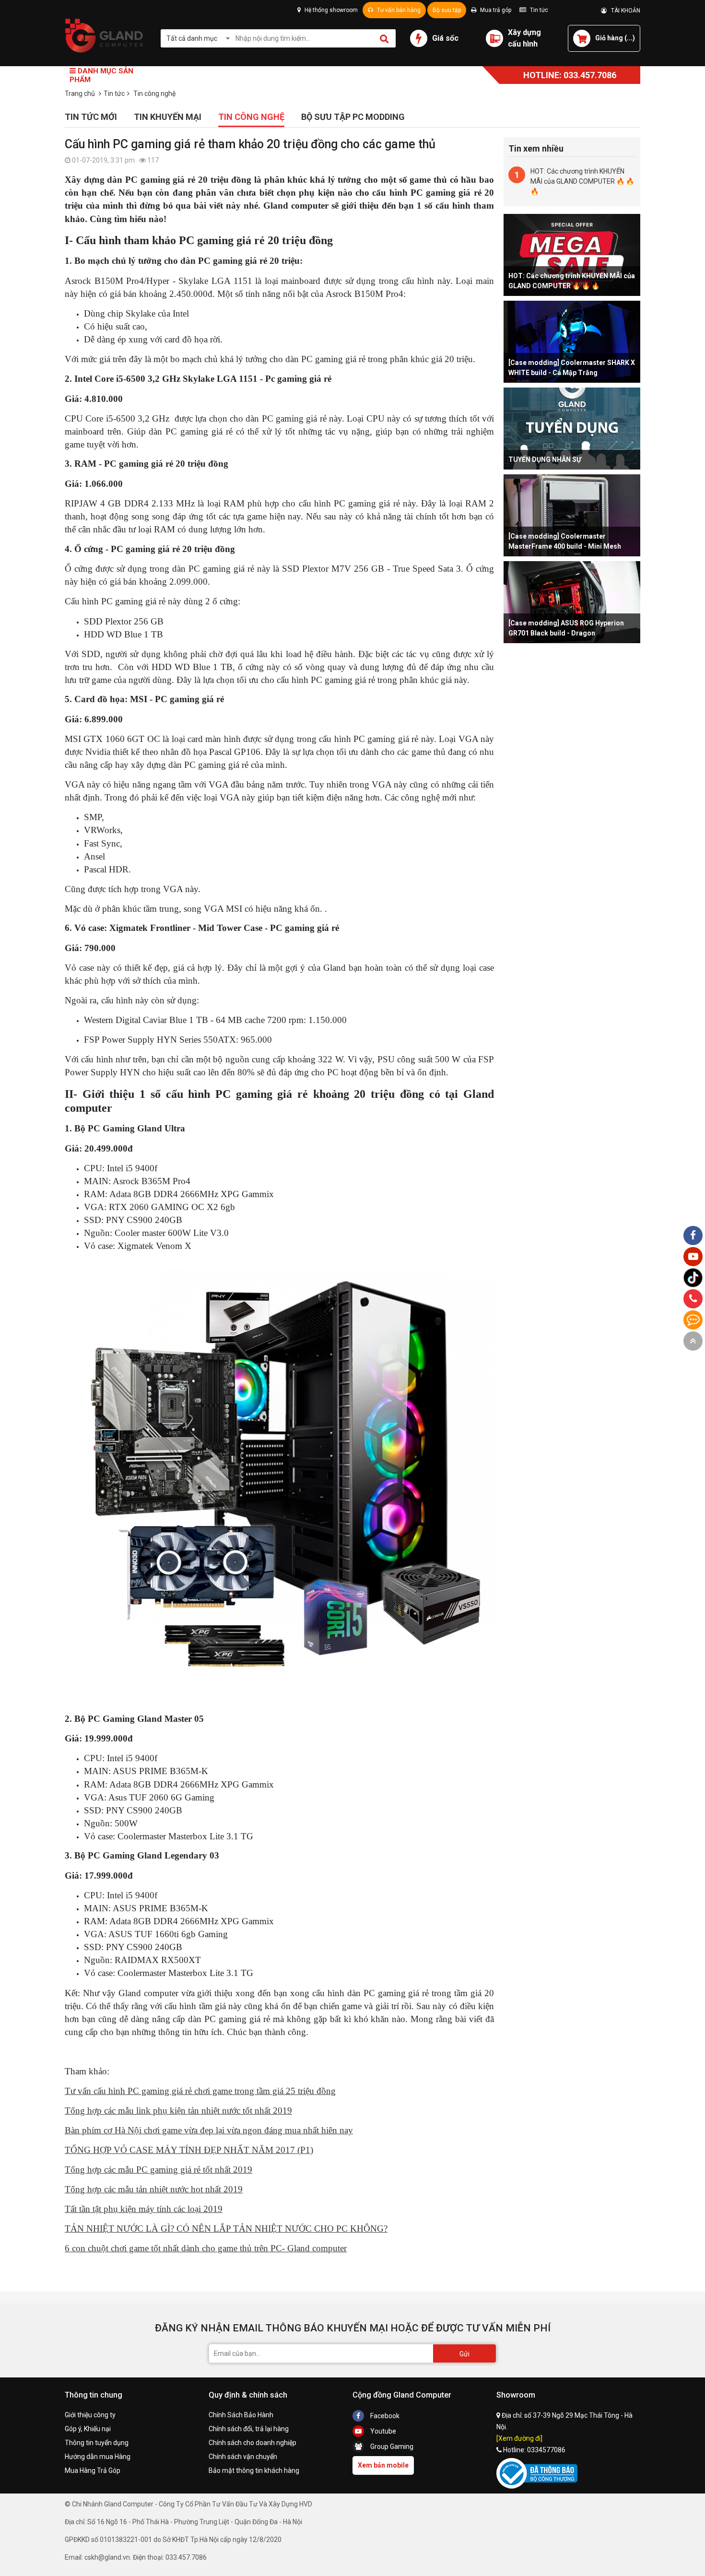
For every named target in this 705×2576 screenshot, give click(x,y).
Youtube (382, 2431)
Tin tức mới (91, 117)
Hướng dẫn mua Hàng (98, 2457)
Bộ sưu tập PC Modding (353, 117)
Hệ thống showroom (330, 10)
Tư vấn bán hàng (398, 10)
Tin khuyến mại (168, 117)
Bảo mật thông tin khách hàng (254, 2470)
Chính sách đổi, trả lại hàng (249, 2429)
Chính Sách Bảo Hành (241, 2415)
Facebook (384, 2416)
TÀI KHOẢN (623, 11)
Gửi (464, 2354)
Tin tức (538, 10)
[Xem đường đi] (519, 2438)
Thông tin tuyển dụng (97, 2443)
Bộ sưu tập (447, 10)
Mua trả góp (495, 10)
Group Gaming (391, 2447)
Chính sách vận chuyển (243, 2457)
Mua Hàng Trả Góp (93, 2470)
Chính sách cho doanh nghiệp (253, 2443)
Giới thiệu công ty (90, 2415)
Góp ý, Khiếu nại (88, 2429)
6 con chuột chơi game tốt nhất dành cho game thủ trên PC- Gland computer (206, 2248)
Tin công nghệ (251, 117)
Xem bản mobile (383, 2465)
